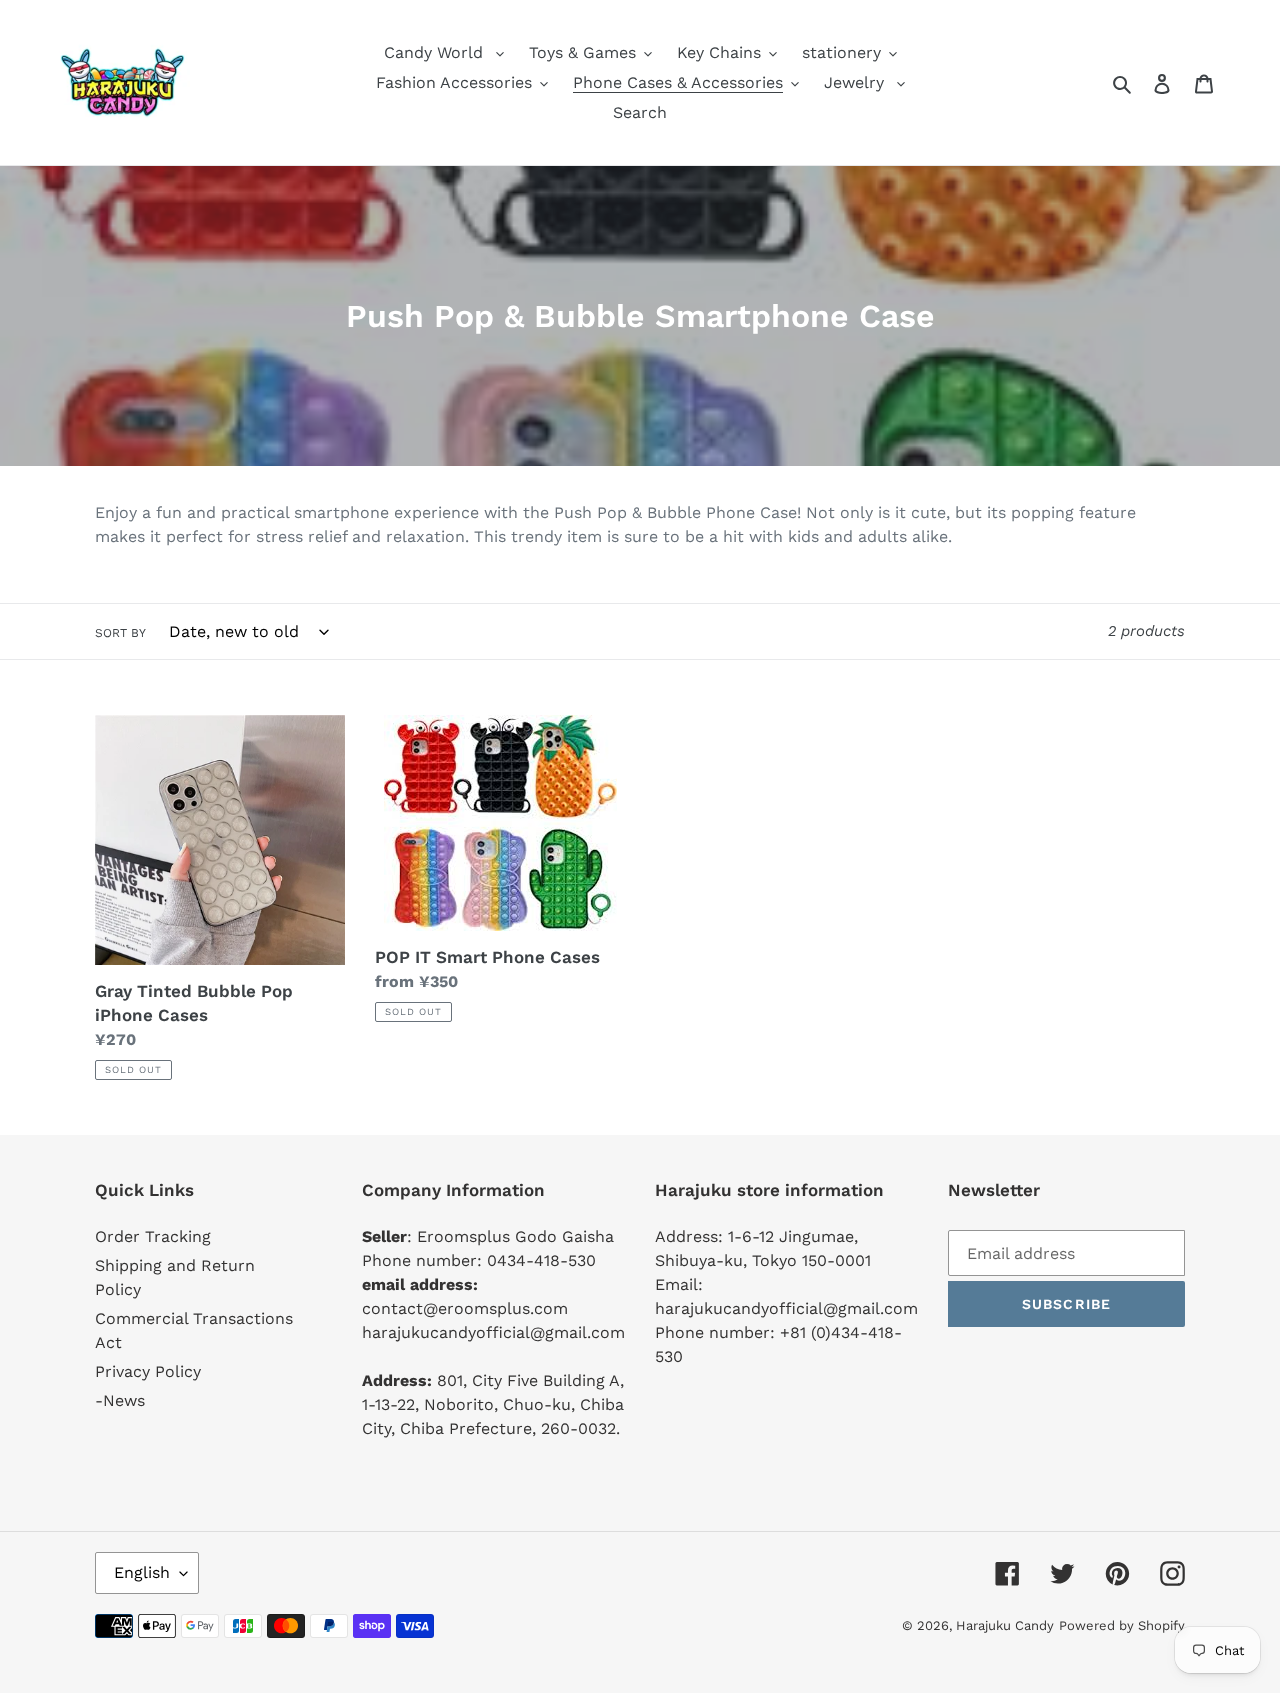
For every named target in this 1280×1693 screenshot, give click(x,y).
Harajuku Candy (1005, 1625)
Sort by (120, 633)
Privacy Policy (148, 1371)
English (142, 1572)
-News (120, 1400)
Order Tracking (153, 1236)
